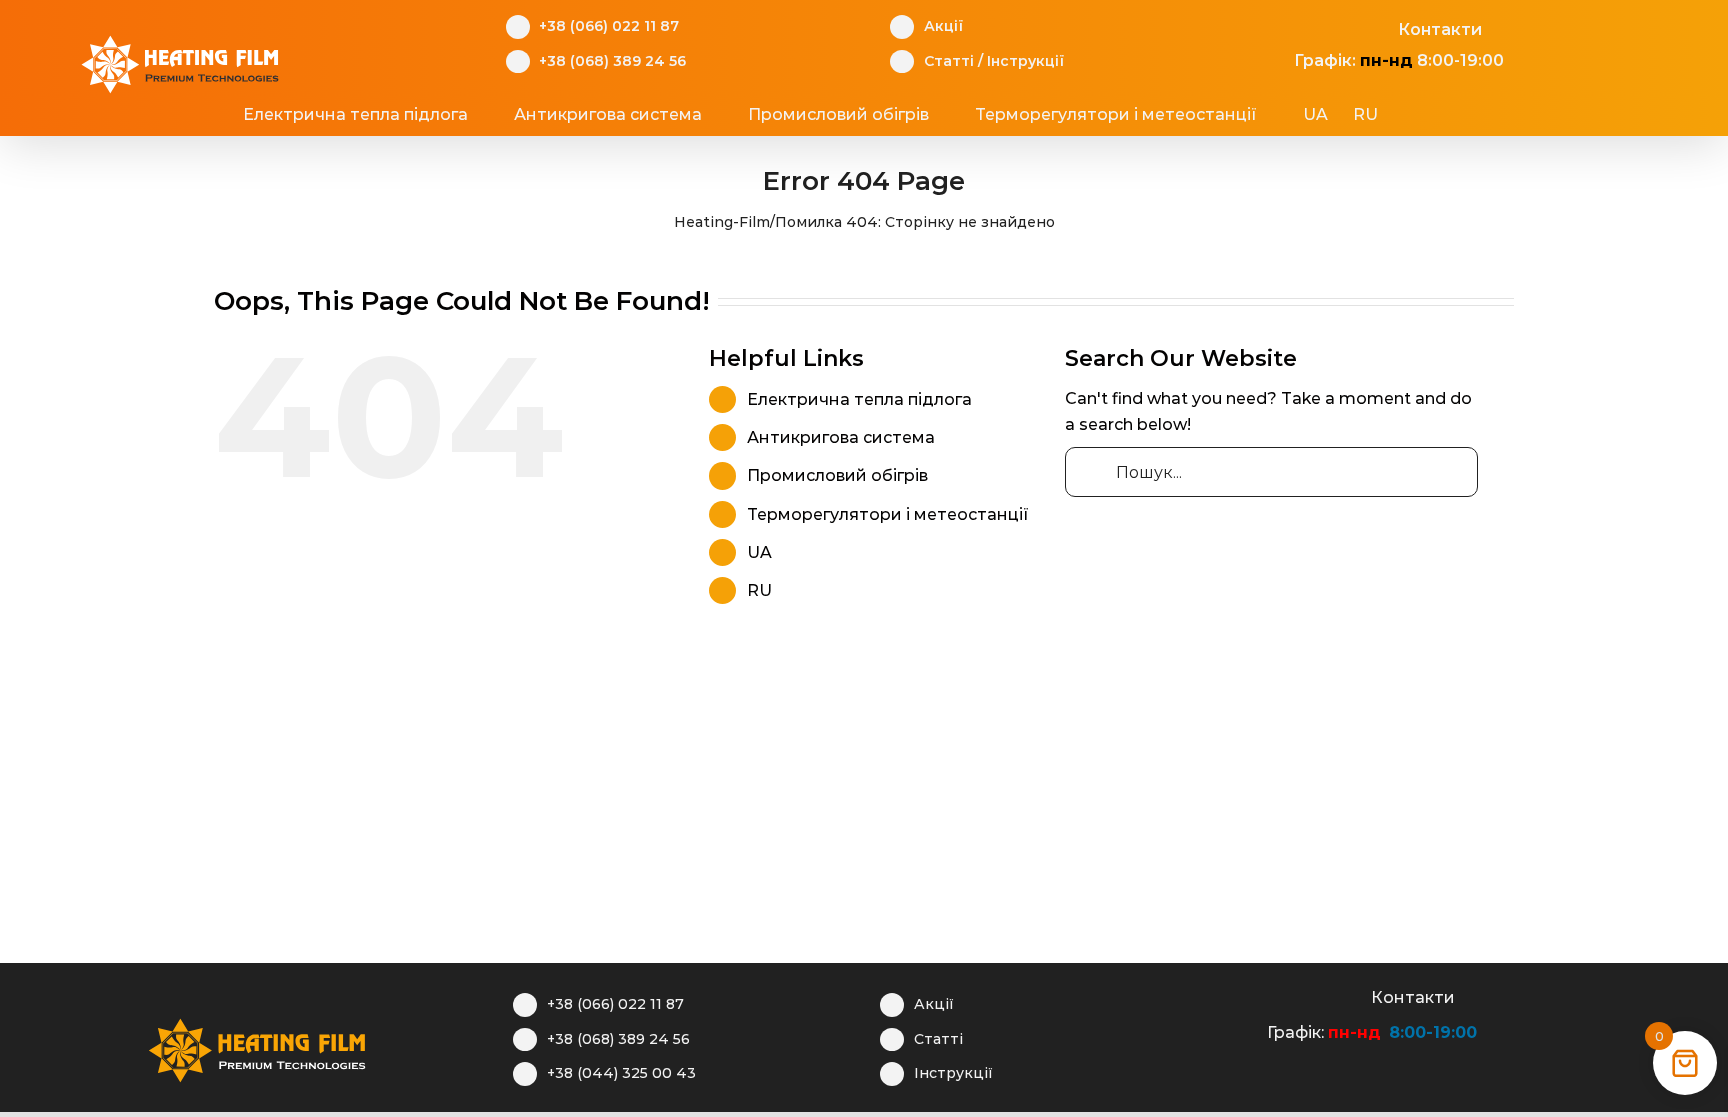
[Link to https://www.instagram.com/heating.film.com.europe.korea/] (1314, 27)
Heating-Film (722, 222)
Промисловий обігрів (837, 475)
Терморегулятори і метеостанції (888, 514)
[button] (1455, 115)
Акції (943, 26)
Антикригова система (841, 437)
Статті (949, 61)
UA (759, 552)
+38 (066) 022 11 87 (609, 26)
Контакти (1440, 29)
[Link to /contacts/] (1376, 27)
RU (759, 590)
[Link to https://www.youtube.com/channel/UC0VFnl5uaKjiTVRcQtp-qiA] (1345, 27)
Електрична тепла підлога (859, 399)
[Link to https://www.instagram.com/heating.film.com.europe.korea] (1287, 995)
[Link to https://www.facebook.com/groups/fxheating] (1283, 27)
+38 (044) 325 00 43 (621, 1073)
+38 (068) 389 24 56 (612, 61)
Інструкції (1025, 61)
